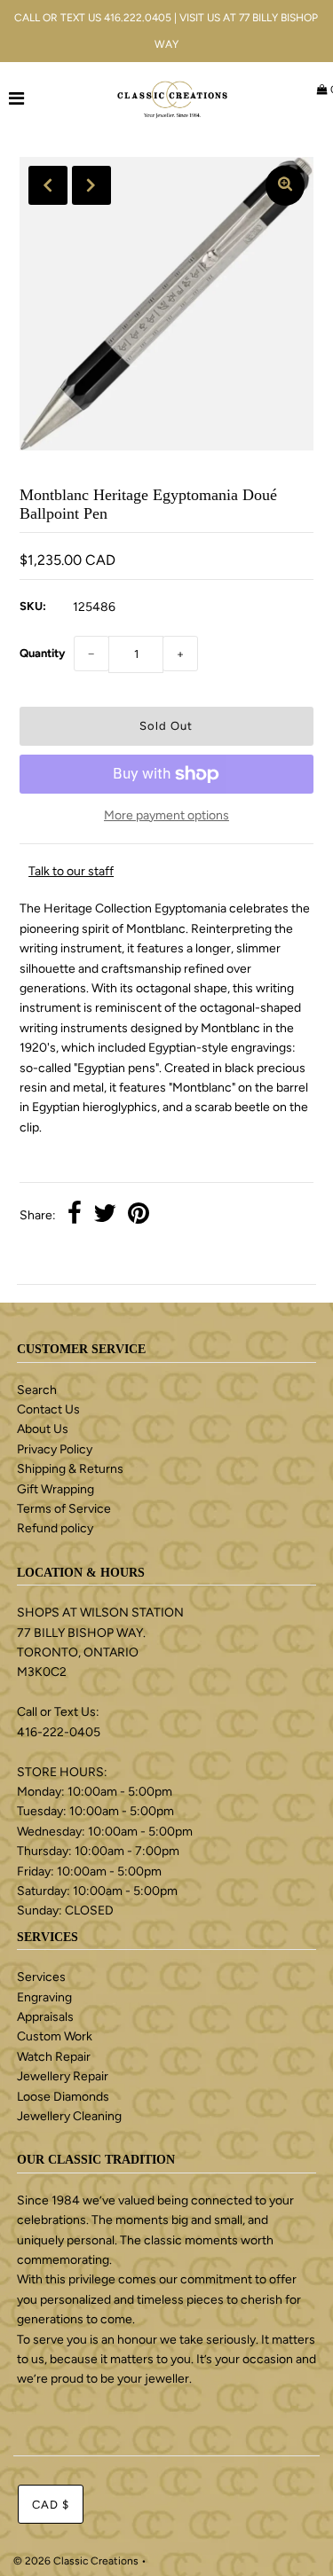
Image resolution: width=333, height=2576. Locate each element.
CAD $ (51, 2505)
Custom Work (55, 2036)
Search (37, 1390)
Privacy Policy (55, 1449)
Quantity (42, 653)
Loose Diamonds (63, 2097)
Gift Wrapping (55, 1489)
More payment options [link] (166, 815)
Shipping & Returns (70, 1469)
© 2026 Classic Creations (76, 2561)
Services (41, 1977)
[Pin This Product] (139, 1216)
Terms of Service (64, 1509)
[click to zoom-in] (285, 186)
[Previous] (48, 185)
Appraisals (45, 2017)
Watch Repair (54, 2057)
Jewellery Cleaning (69, 2116)
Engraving (44, 1997)
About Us (43, 1429)
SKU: (33, 606)
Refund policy (55, 1528)
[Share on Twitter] (105, 1216)
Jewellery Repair (63, 2076)
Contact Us (48, 1409)
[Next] (91, 185)
